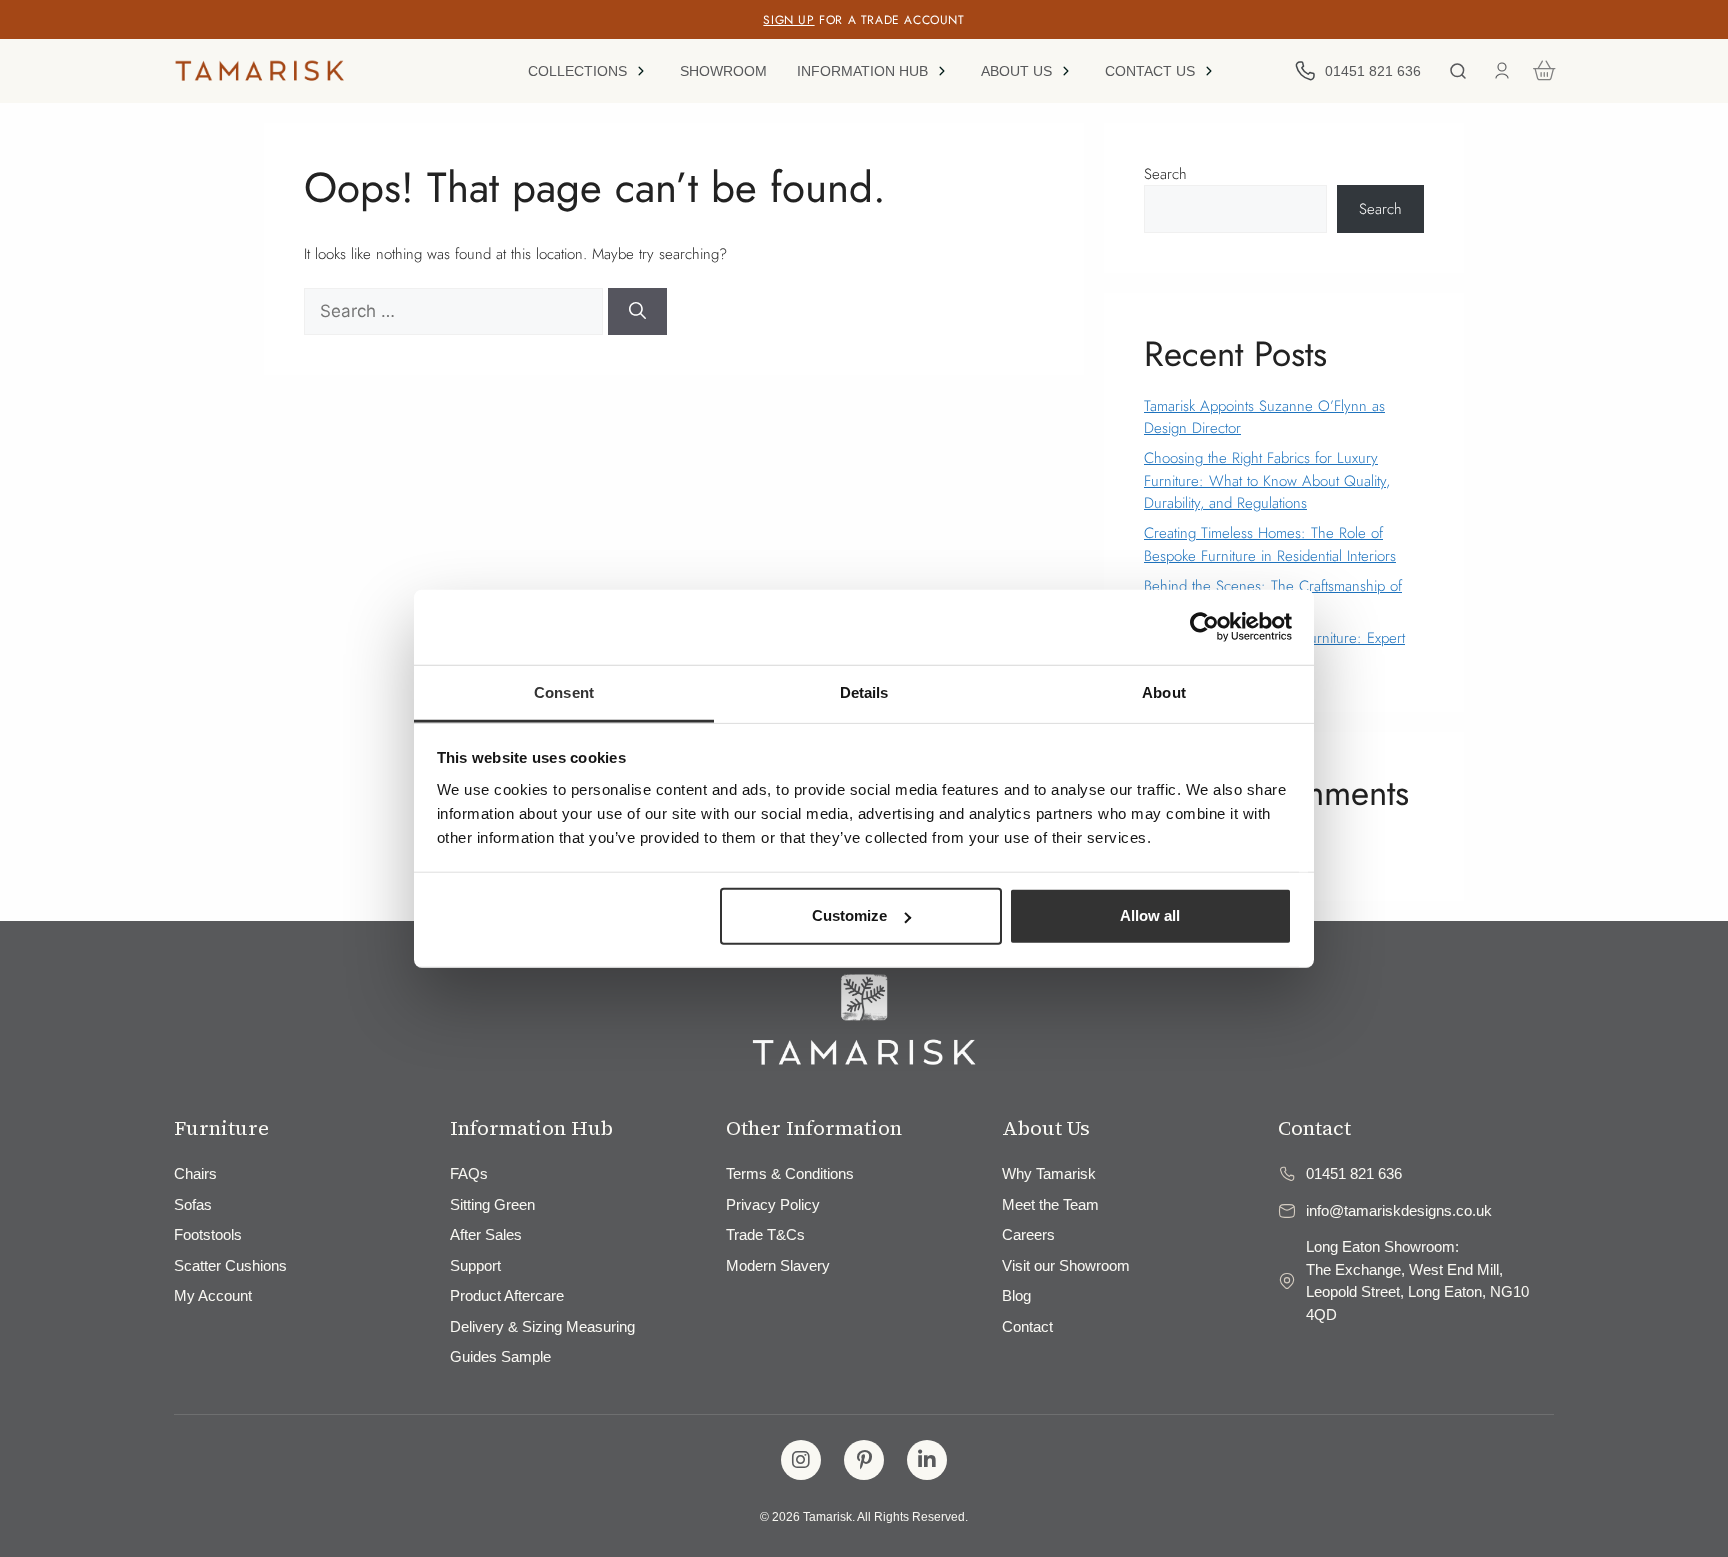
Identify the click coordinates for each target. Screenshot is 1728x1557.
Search (1165, 174)
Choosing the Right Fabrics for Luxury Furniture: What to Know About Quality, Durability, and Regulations (1267, 480)
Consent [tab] (564, 691)
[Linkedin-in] (927, 1460)
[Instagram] (801, 1460)
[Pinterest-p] (864, 1460)
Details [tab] (864, 691)
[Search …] (1458, 71)
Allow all (1150, 915)
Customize (849, 915)
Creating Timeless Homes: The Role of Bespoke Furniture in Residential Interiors (1270, 544)
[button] (589, 71)
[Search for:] (456, 312)
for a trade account (863, 20)
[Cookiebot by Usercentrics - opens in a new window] (1204, 627)
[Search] (637, 312)
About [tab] (1164, 691)
